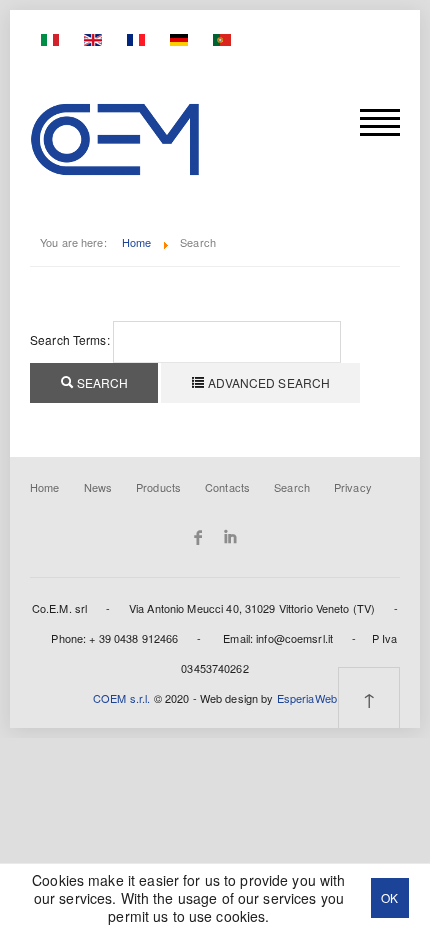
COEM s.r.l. (121, 698)
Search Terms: (70, 339)
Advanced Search (267, 382)
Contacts (227, 487)
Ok (389, 897)
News (98, 487)
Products (158, 487)
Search (101, 382)
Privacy (353, 487)
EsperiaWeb (307, 698)
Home (137, 242)
